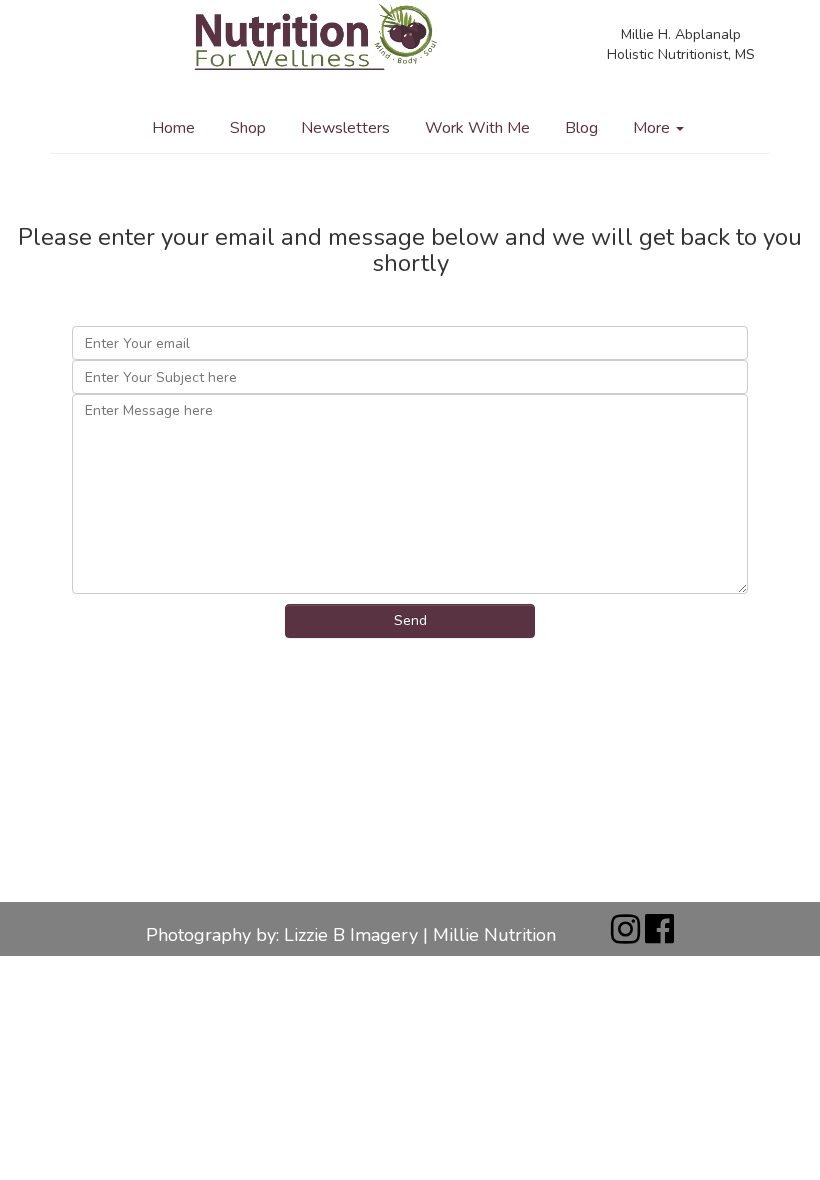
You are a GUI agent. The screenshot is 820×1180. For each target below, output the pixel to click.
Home (173, 128)
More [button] (653, 128)
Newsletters (345, 128)
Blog (581, 128)
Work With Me (477, 128)
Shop (248, 128)
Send (410, 620)
